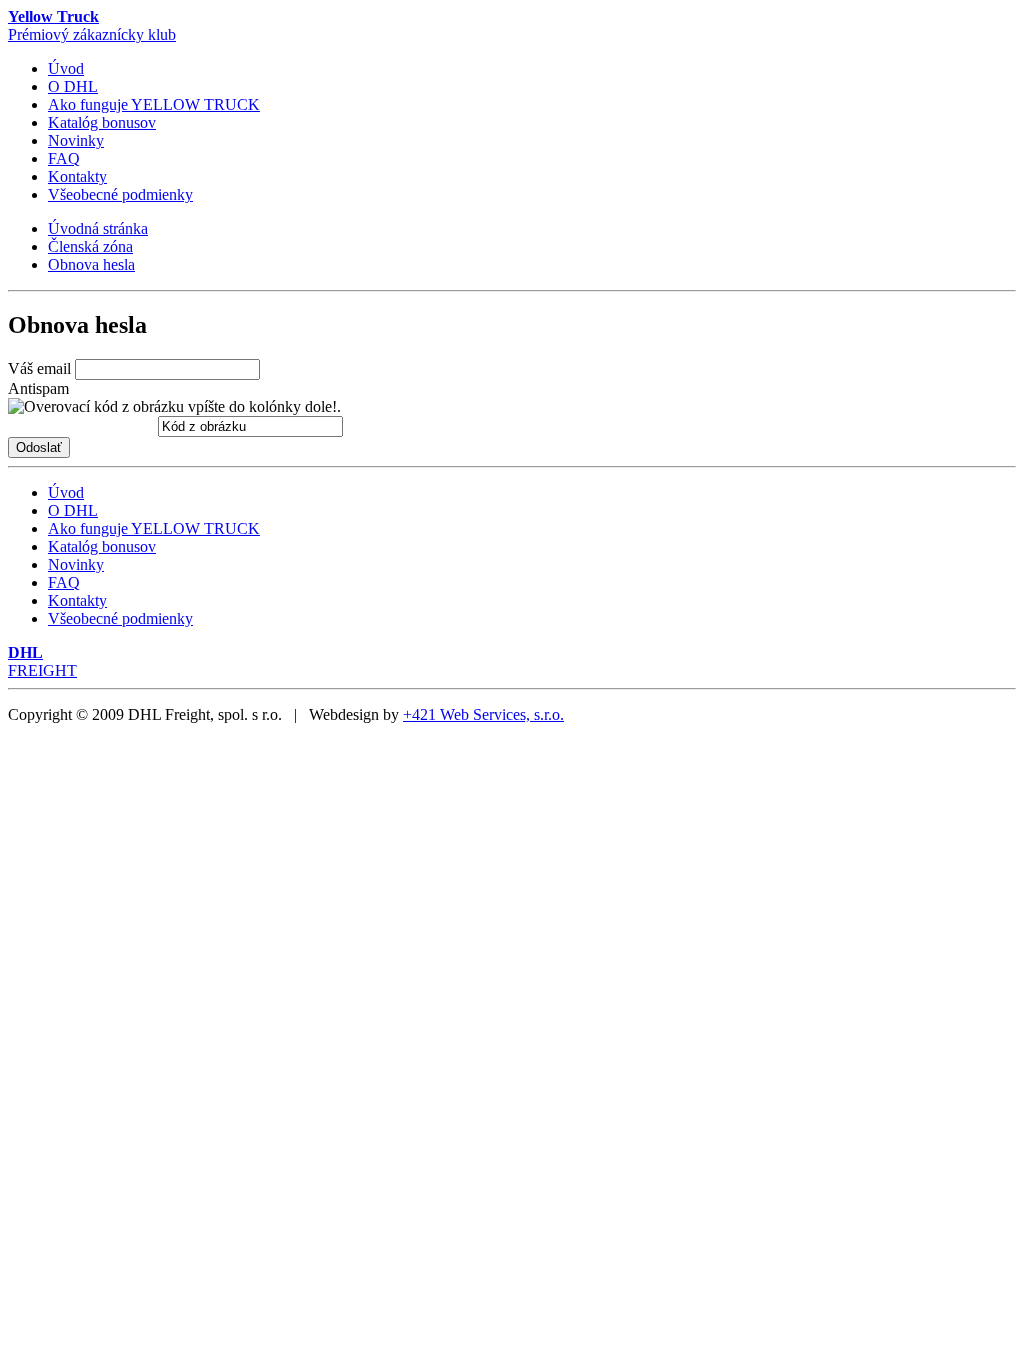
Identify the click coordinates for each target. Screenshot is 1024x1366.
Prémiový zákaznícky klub (92, 25)
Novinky (76, 140)
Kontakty (77, 176)
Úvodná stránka (98, 228)
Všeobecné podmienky (120, 194)
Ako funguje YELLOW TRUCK (154, 104)
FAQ (64, 158)
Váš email (39, 368)
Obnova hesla (91, 264)
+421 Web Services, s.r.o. (483, 714)
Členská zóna (90, 246)
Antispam (38, 388)
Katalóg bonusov (102, 122)
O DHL (73, 86)
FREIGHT (42, 661)
